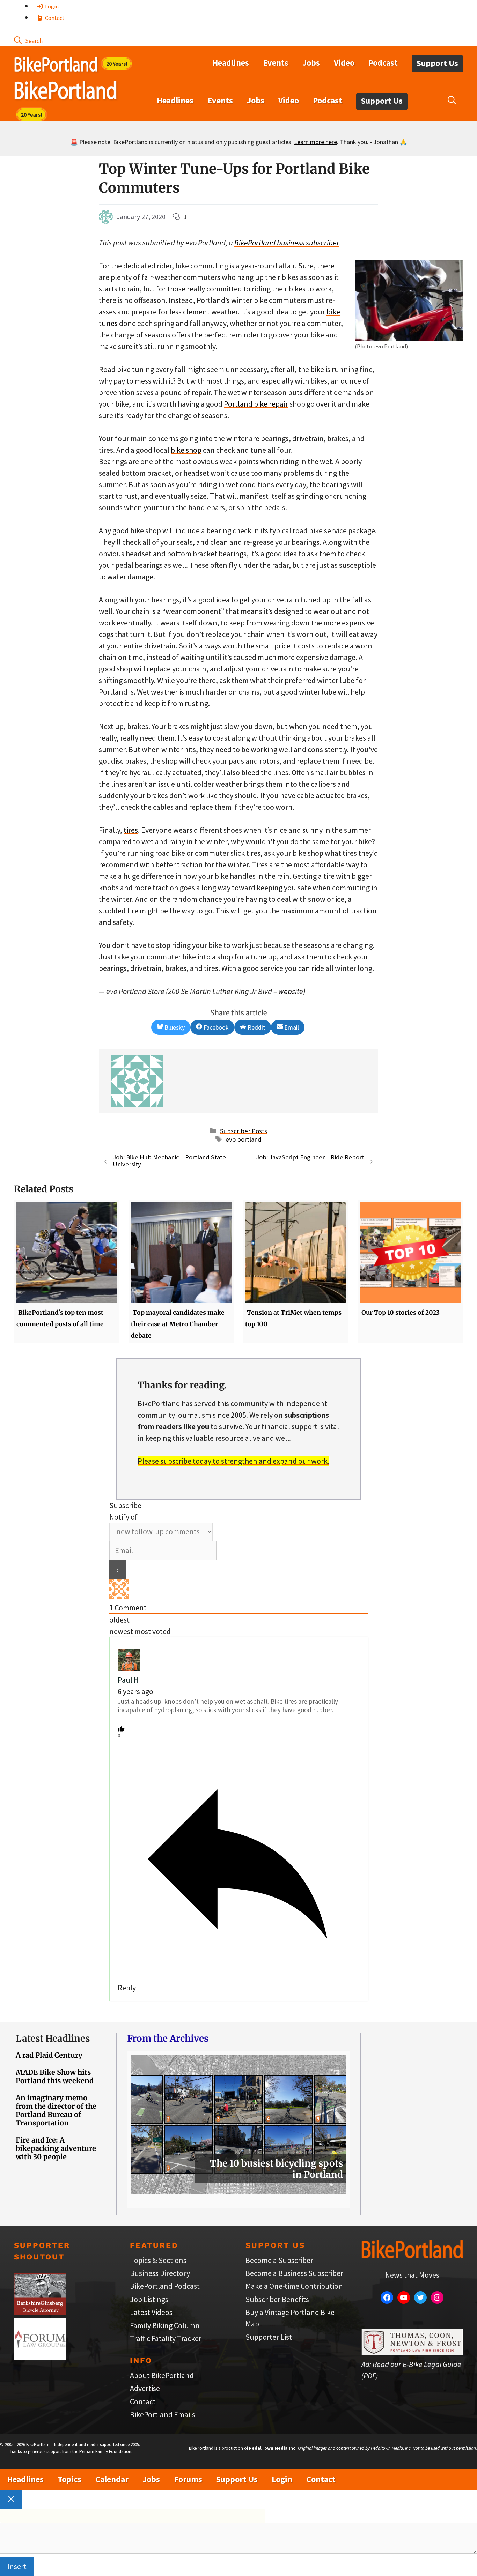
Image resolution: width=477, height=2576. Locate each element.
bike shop (186, 450)
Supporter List (269, 2337)
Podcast (383, 63)
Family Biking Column (165, 2325)
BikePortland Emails (163, 2414)
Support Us (437, 63)
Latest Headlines (53, 2038)
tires (131, 830)
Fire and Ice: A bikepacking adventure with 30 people (56, 2148)
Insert (17, 2566)
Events (276, 63)
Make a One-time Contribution (294, 2286)
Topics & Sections (158, 2260)
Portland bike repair (256, 404)
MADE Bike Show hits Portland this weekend (55, 2076)
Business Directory (160, 2273)
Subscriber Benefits (277, 2299)
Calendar (112, 2479)
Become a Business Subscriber (294, 2273)
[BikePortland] (65, 92)
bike (317, 369)
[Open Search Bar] (28, 40)
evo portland (244, 1139)
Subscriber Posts (244, 1131)
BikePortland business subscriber (287, 243)
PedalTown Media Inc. (273, 2448)
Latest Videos (151, 2312)
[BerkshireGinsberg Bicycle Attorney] (40, 2312)
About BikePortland (162, 2375)
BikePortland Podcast (165, 2286)
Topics (69, 2479)
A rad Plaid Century (49, 2055)
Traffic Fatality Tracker (166, 2338)
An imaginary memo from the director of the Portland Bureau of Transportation (56, 2110)
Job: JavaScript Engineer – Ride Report (310, 1157)
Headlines (231, 63)
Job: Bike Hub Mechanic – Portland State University (169, 1161)
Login (51, 6)
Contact (54, 18)
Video (344, 63)
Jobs (311, 63)
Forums (188, 2479)
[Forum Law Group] (40, 2357)
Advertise (145, 2388)
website (291, 991)
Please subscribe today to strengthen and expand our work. (233, 1461)
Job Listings (149, 2299)
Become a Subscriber (279, 2260)
